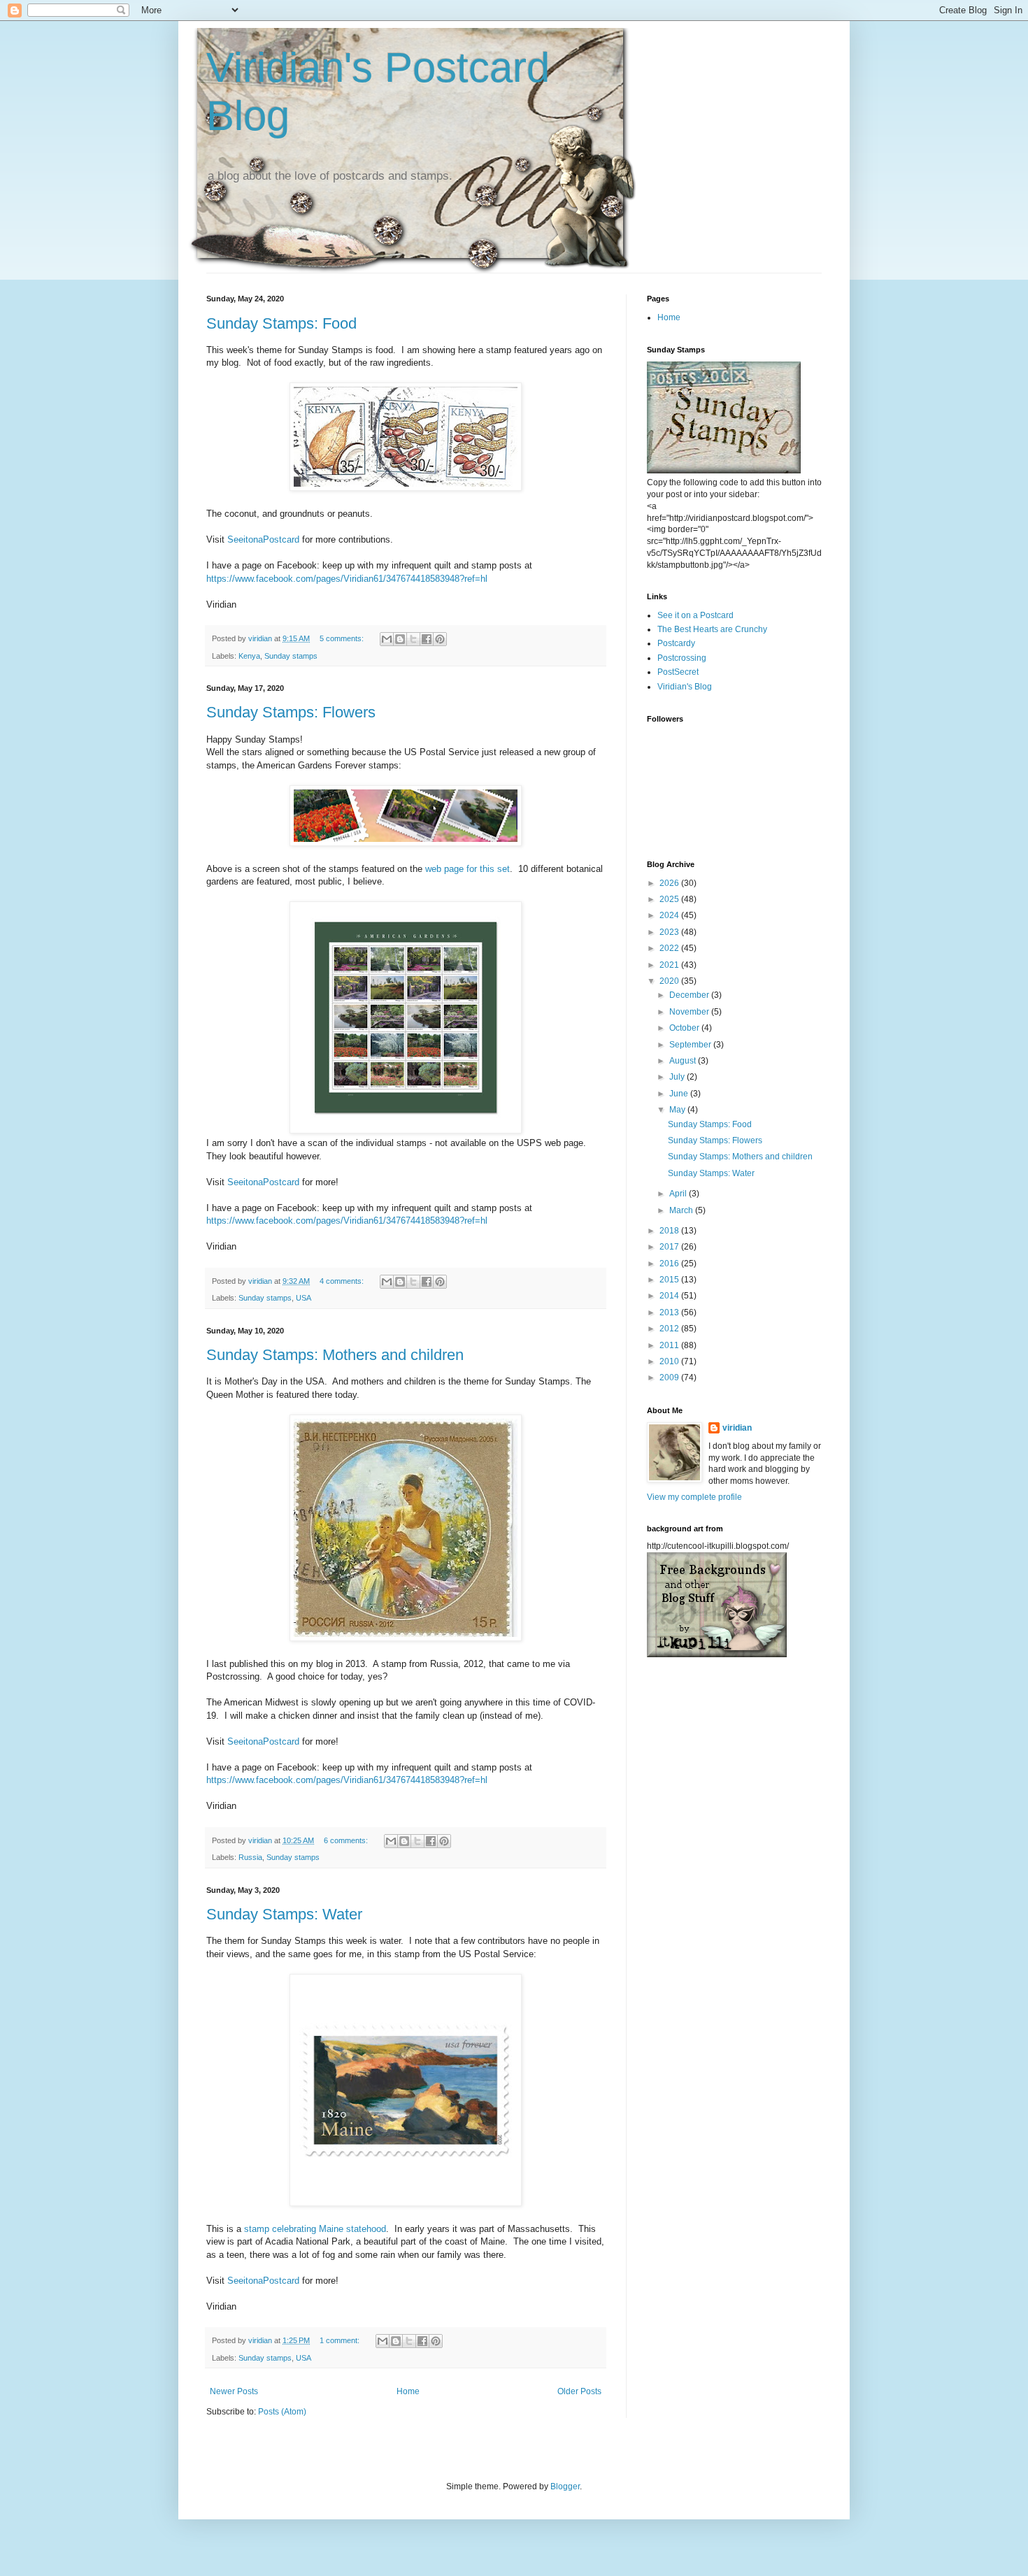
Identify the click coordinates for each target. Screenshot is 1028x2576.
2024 (670, 915)
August (684, 1061)
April (679, 1194)
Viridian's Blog (685, 687)
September (691, 1045)
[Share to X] (413, 639)
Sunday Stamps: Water (284, 1914)
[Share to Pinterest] (440, 639)
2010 (670, 1361)
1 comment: (341, 2340)
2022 (670, 948)
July (678, 1077)
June (680, 1094)
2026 (670, 883)
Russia (250, 1857)
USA (304, 1298)
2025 (670, 899)
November (690, 1012)
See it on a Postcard (695, 615)
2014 (670, 1296)
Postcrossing (682, 658)
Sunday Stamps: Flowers (291, 712)
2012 (670, 1329)
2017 (670, 1247)
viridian (737, 1428)
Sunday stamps (291, 656)
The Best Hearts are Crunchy (712, 629)
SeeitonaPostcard (263, 539)
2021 (670, 965)
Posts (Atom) (282, 2412)
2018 (670, 1231)
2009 (670, 1378)
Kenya (249, 656)
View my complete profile (694, 1497)
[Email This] (387, 639)
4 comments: (343, 1281)
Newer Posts (234, 2391)
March (682, 1210)
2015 (670, 1280)
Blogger (565, 2486)
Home (408, 2391)
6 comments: (347, 1840)
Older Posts (579, 2391)
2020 (670, 981)
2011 (670, 1345)
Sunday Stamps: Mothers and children (335, 1355)
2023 (670, 932)
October (685, 1028)
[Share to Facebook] (427, 639)
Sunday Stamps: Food (281, 323)
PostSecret (678, 672)
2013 (670, 1312)
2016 (670, 1264)
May (678, 1110)
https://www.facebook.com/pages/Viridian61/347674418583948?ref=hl (347, 579)
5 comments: (343, 638)
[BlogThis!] (400, 639)
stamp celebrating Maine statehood (315, 2229)
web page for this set (467, 869)
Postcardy (676, 643)
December (690, 995)
